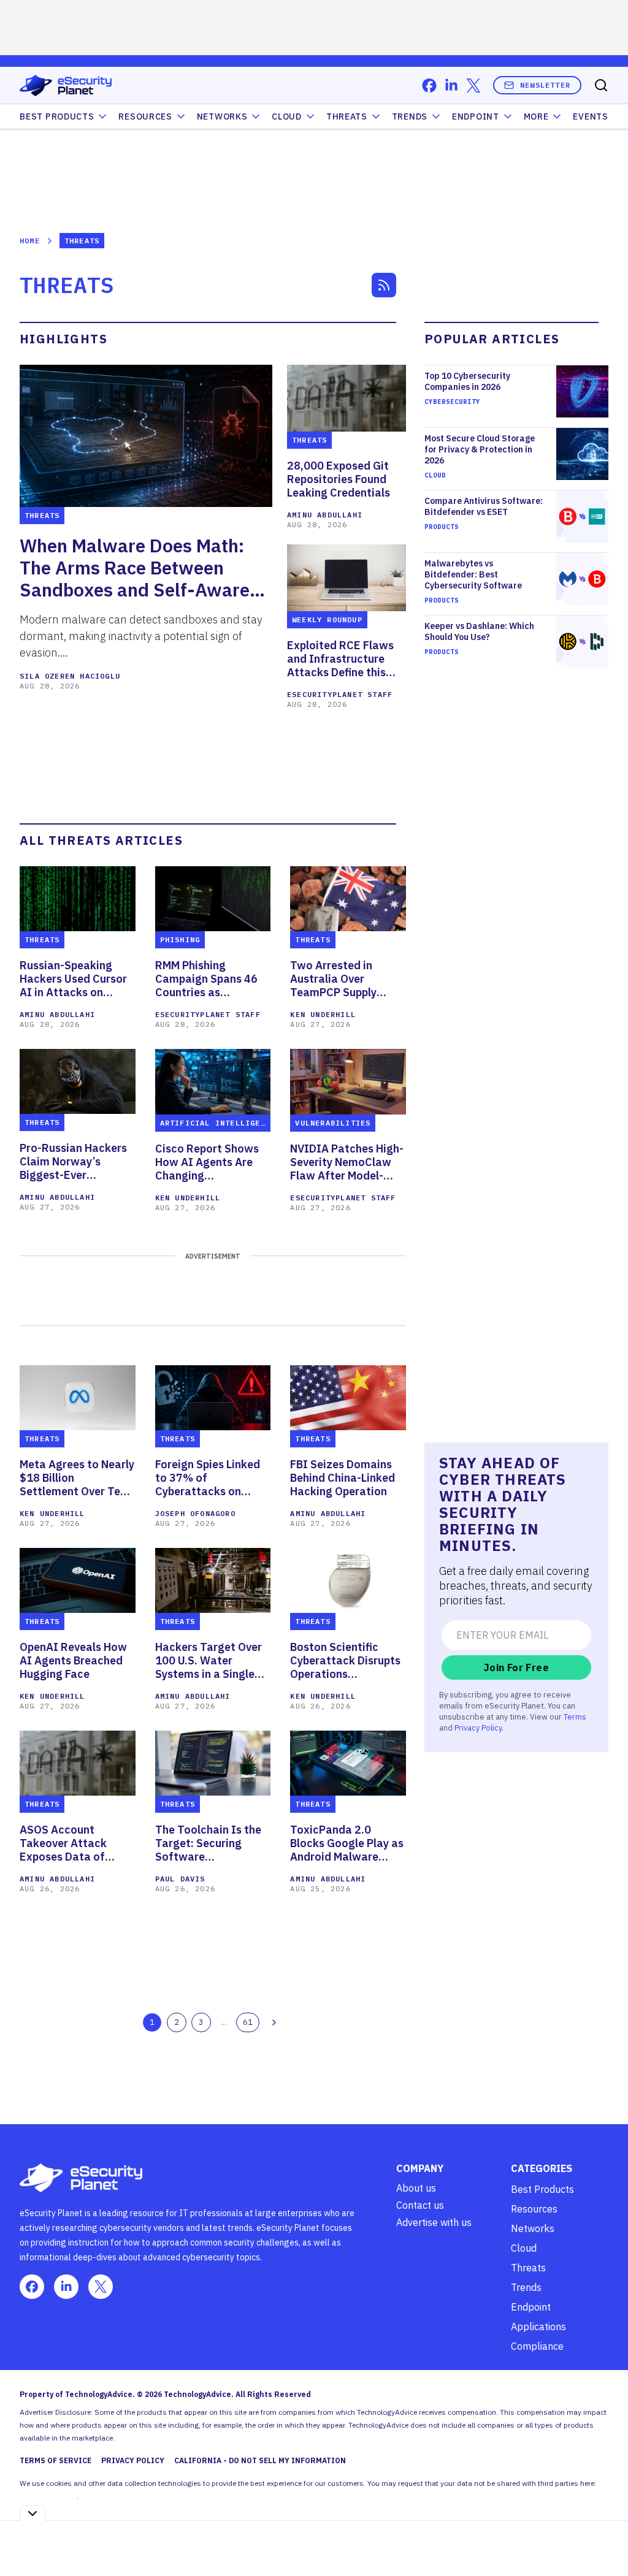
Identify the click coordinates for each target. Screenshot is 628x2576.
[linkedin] (451, 86)
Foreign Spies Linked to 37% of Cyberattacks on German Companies (208, 1478)
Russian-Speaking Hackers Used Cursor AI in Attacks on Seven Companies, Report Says (73, 979)
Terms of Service (56, 2460)
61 (248, 2022)
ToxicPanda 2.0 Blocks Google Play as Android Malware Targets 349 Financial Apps (347, 1843)
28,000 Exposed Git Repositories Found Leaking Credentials (339, 479)
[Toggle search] (601, 85)
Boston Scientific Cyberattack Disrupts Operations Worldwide (345, 1661)
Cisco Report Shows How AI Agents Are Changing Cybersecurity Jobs (207, 1162)
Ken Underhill (323, 1014)
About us (416, 2188)
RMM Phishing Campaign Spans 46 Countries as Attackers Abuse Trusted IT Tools (206, 979)
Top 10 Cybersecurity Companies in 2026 (467, 381)
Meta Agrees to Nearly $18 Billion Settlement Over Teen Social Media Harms (77, 1478)
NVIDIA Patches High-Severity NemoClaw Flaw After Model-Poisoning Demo (347, 1162)
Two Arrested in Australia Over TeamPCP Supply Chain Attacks (333, 979)
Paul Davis (180, 1879)
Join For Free (516, 1667)
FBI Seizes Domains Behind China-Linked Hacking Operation (343, 1478)
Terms (575, 1717)
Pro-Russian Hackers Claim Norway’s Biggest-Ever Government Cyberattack (73, 1162)
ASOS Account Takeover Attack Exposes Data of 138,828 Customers (71, 1843)
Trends (410, 116)
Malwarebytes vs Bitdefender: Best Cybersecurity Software (473, 574)
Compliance (537, 2346)
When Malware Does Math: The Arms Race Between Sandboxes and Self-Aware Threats (135, 568)
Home (30, 241)
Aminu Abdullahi (325, 515)
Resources (534, 2209)
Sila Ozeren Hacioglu (70, 676)
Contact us (420, 2205)
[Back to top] (603, 2539)
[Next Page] (274, 2022)
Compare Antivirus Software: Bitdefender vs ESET (484, 506)
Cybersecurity (452, 402)
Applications (538, 2326)
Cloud (287, 116)
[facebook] (429, 86)
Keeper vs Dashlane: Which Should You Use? (479, 631)
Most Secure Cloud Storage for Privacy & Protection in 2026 (480, 449)
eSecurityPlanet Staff (340, 694)
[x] (473, 86)
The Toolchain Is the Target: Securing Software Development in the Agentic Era (208, 1843)
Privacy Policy (478, 1728)
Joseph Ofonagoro (195, 1513)
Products (442, 527)
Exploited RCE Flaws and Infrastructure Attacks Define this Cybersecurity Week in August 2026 (344, 659)
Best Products (542, 2189)
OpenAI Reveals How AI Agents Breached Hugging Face (73, 1661)
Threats (347, 116)
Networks (533, 2228)
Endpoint (476, 116)
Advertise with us (434, 2222)
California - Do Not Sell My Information (260, 2460)
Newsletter (545, 85)
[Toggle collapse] (33, 2513)
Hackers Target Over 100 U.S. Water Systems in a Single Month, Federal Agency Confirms (209, 1661)
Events (590, 116)
